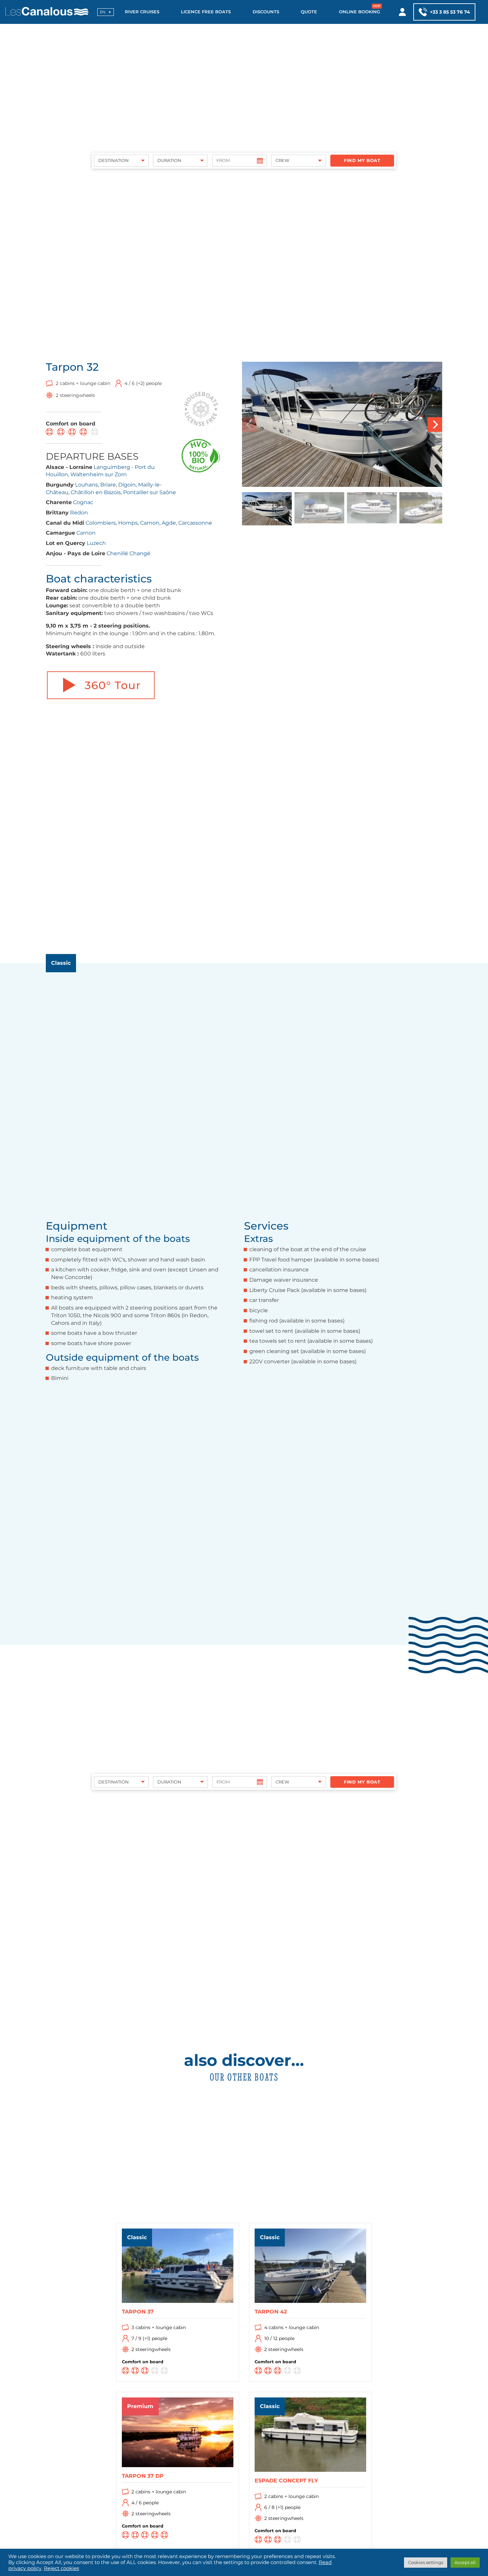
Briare (108, 485)
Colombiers (101, 523)
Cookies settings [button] (426, 2562)
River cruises (142, 12)
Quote (309, 12)
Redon (79, 513)
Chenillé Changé (128, 553)
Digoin (127, 485)
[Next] (435, 424)
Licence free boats (206, 12)
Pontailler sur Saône (150, 492)
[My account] (403, 12)
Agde (169, 523)
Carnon (150, 523)
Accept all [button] (465, 2562)
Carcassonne (195, 523)
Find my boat (362, 160)
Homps (128, 523)
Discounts (266, 12)
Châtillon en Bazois (96, 492)
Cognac (83, 502)
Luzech (96, 543)
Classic (61, 963)
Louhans (86, 485)
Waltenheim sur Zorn (99, 474)
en (103, 12)
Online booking (360, 12)
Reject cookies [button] (61, 2568)
